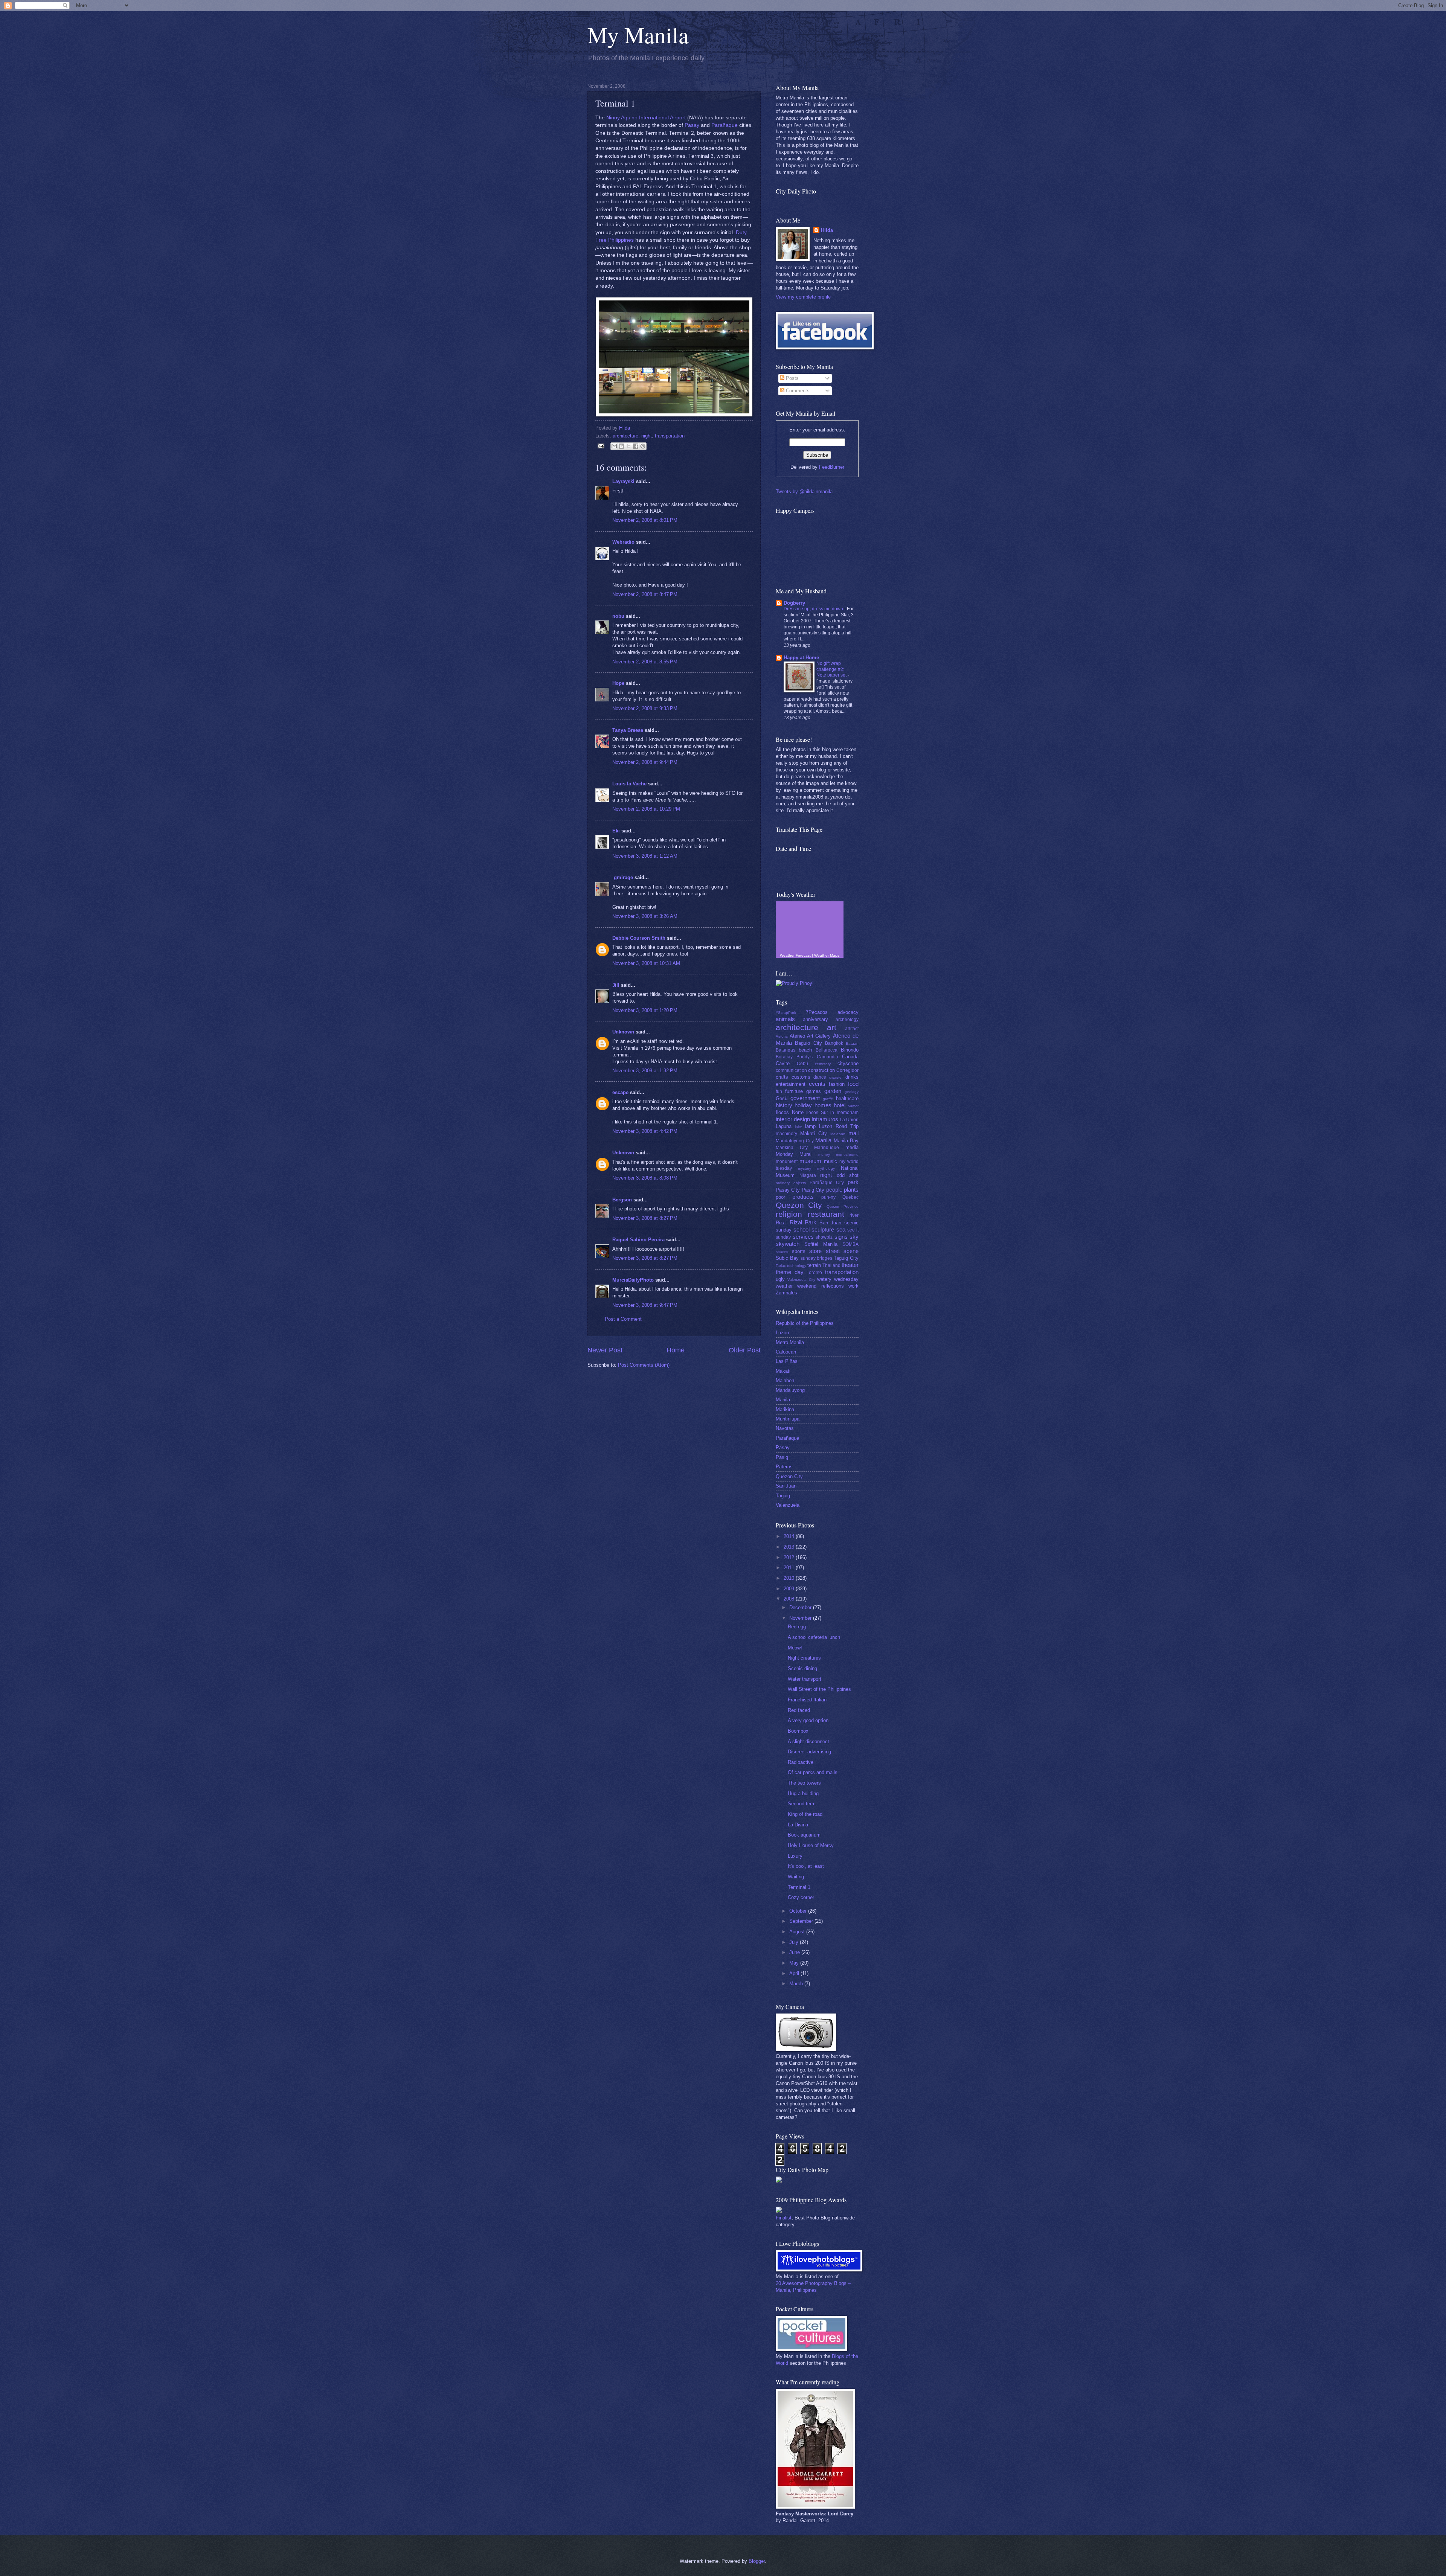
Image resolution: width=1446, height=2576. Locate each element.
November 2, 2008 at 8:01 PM (645, 520)
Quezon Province (843, 1206)
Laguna (784, 1126)
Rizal (781, 1223)
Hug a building (803, 1793)
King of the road (805, 1814)
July (795, 1942)
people (834, 1190)
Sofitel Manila (821, 1244)
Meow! (795, 1648)
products (803, 1197)
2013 (790, 1547)
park (853, 1182)
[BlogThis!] (621, 446)
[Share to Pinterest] (643, 446)
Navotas (785, 1428)
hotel (840, 1105)
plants (851, 1190)
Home (676, 1350)
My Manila (638, 35)
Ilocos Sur (817, 1113)
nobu (618, 616)
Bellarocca (827, 1050)
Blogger (757, 2561)
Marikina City (792, 1148)
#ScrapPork (786, 1013)
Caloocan (786, 1352)
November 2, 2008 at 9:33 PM (645, 708)
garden (833, 1091)
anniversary (815, 1019)
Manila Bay (846, 1141)
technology (797, 1266)
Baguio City (808, 1043)
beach (805, 1050)
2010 (790, 1578)
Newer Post (605, 1350)
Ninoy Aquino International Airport (646, 118)
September (802, 1921)
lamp (810, 1126)
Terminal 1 (799, 1887)
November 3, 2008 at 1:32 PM (645, 1071)
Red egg (797, 1627)
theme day (790, 1272)
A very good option (808, 1720)
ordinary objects (791, 1183)
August (798, 1932)
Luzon (782, 1333)
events (817, 1084)
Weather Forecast (795, 955)
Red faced (799, 1710)
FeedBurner (832, 467)
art (832, 1027)
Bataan (852, 1043)
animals (785, 1019)
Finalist (784, 2218)
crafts (782, 1077)
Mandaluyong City (795, 1141)
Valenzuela (788, 1505)
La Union (849, 1120)
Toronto (814, 1273)
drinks (852, 1077)
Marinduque (827, 1148)
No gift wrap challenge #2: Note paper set (832, 669)
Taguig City (846, 1258)
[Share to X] (628, 446)
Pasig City (813, 1190)
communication (791, 1070)
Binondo (850, 1050)
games (814, 1091)
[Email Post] (601, 446)
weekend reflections (820, 1286)
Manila (823, 1140)
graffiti (828, 1099)
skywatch (788, 1244)
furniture (794, 1091)
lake (799, 1127)
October (799, 1911)
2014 (790, 1536)
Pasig (782, 1457)
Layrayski (623, 481)
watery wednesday (838, 1279)
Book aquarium (804, 1835)
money (824, 1155)
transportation (670, 436)
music (831, 1161)
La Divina (798, 1825)
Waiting (796, 1877)
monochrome (847, 1155)
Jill (616, 985)
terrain (814, 1265)
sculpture (823, 1229)
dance (820, 1077)
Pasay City (788, 1190)
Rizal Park (803, 1222)
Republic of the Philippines (805, 1323)
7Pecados (817, 1012)
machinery (786, 1134)
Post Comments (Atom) (644, 1365)
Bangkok (834, 1043)
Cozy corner (801, 1897)
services (803, 1237)
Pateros (784, 1467)
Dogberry (794, 603)
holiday (803, 1105)
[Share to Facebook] (636, 446)
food (853, 1084)
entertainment (791, 1084)
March (797, 1984)
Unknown (623, 1032)
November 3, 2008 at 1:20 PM (645, 1010)
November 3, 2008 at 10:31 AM (646, 963)
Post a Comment (623, 1319)
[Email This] (614, 446)
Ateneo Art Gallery (810, 1036)
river (854, 1215)
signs (841, 1237)
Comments (797, 391)
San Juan (831, 1223)
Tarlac (781, 1266)
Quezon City (799, 1205)
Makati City (814, 1133)
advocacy (848, 1012)
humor (853, 1106)
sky (854, 1237)
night (647, 436)
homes (823, 1105)
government (805, 1098)
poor (780, 1197)
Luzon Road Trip (839, 1126)
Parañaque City (827, 1183)
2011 (790, 1568)
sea (841, 1229)
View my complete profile (803, 297)
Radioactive (801, 1762)
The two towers (804, 1783)
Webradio (623, 542)
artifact (852, 1029)
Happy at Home (801, 658)
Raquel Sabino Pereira (638, 1240)
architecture (625, 436)
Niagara (808, 1175)
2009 (790, 1589)
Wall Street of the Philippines (819, 1689)
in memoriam (844, 1113)
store (815, 1251)
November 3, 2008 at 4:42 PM (645, 1131)
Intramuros (825, 1119)
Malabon (838, 1134)
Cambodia (827, 1057)
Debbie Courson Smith (639, 938)
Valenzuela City (801, 1280)
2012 (790, 1557)
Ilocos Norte (790, 1112)
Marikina (785, 1409)
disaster (836, 1077)
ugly (780, 1279)
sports (799, 1251)
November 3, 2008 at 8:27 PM (645, 1218)
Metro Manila (790, 1342)
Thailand (831, 1265)
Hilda (827, 230)
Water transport (805, 1679)
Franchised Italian (807, 1700)
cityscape (848, 1063)
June (795, 1952)
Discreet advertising (809, 1752)
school (802, 1229)
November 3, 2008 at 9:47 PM (645, 1305)
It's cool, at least (806, 1866)
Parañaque (725, 125)
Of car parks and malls (813, 1772)
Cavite (783, 1063)
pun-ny (828, 1197)
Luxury (795, 1856)
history (784, 1105)
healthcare (847, 1098)
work (853, 1286)
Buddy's (805, 1057)
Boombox (798, 1731)
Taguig (783, 1496)
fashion (837, 1084)
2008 (790, 1599)
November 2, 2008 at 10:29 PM (646, 809)
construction (821, 1070)
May (795, 1963)
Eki (616, 831)
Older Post (745, 1350)
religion (789, 1214)
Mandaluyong (790, 1390)
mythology (826, 1168)
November (801, 1618)
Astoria (782, 1036)
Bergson (622, 1200)
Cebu (802, 1064)
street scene (842, 1251)
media (852, 1147)
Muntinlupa (788, 1419)
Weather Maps (827, 955)
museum (810, 1161)
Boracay (784, 1057)
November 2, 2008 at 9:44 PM (645, 762)
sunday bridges (817, 1258)
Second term (802, 1804)
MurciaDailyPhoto (633, 1280)
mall (853, 1133)
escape (620, 1092)
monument (787, 1161)
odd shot (848, 1175)
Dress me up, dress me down (814, 609)
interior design (793, 1119)
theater (850, 1265)
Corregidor (847, 1070)
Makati (783, 1371)
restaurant (826, 1214)
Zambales (786, 1293)
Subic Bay (787, 1258)
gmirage (623, 877)
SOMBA (850, 1244)
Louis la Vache (629, 784)
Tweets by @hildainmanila (804, 492)
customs (801, 1077)
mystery (805, 1168)
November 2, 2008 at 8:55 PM (645, 662)
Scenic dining (802, 1668)
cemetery (823, 1064)
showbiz (824, 1237)
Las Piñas (787, 1361)
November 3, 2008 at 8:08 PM (645, 1178)
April (795, 1973)
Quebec (850, 1197)
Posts (792, 378)
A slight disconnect (808, 1741)
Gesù (782, 1098)
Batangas (786, 1050)
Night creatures (804, 1658)
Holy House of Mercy (811, 1845)
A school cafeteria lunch (814, 1637)
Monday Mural (794, 1154)
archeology (847, 1020)
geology (852, 1092)
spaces (782, 1252)
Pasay (692, 125)
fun (779, 1091)
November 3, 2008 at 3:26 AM (645, 916)
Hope (618, 683)
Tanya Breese (628, 730)
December (801, 1607)
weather (784, 1286)
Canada (850, 1057)
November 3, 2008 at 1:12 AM (645, 856)
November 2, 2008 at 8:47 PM (645, 594)
